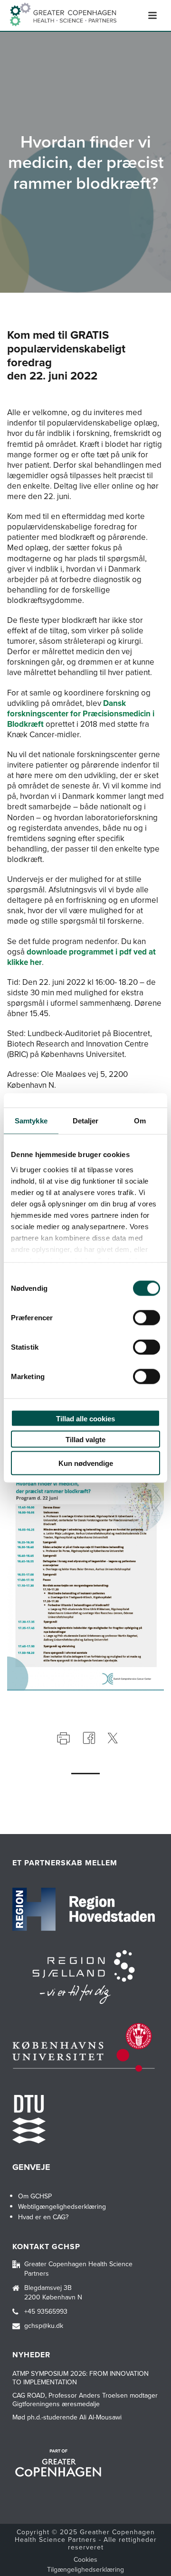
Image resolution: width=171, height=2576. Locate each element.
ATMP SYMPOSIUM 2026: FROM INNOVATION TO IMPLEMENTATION (81, 2378)
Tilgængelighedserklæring (85, 2570)
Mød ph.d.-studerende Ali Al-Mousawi (67, 2418)
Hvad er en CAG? (43, 2217)
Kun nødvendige (86, 1463)
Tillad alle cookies (85, 1419)
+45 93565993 (46, 2312)
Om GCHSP (35, 2196)
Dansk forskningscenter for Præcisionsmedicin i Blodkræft (81, 714)
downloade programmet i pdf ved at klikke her (81, 957)
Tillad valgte (85, 1439)
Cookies (85, 2560)
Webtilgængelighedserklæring (62, 2207)
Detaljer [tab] (86, 1121)
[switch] (147, 1318)
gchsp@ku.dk (44, 2326)
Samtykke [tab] (31, 1121)
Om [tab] (140, 1121)
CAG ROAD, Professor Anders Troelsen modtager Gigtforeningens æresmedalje (85, 2400)
